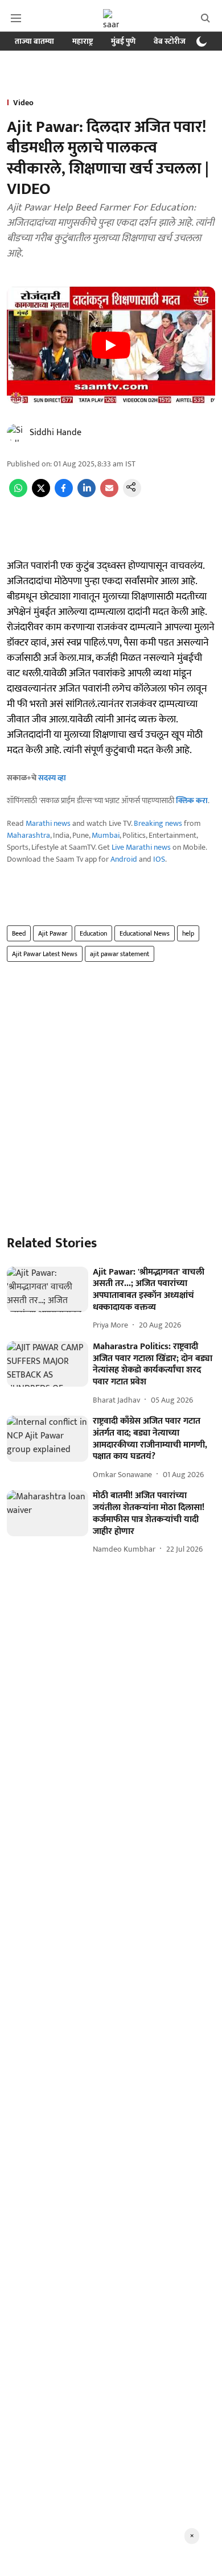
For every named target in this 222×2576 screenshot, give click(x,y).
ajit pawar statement (120, 954)
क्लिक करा (192, 801)
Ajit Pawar (53, 933)
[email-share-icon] (109, 495)
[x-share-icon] (41, 495)
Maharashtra (28, 835)
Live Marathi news (141, 847)
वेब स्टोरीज (170, 41)
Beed (19, 933)
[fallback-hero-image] (48, 1290)
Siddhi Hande (55, 433)
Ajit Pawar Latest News (45, 954)
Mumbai (106, 835)
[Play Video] (111, 345)
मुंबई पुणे (123, 41)
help (188, 933)
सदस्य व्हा (52, 778)
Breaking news (158, 823)
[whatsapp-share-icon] (18, 495)
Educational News (145, 933)
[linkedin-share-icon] (87, 495)
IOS (159, 859)
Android (124, 859)
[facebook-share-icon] (64, 495)
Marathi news (48, 823)
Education (93, 933)
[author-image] (16, 433)
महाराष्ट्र (83, 41)
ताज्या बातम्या (34, 41)
